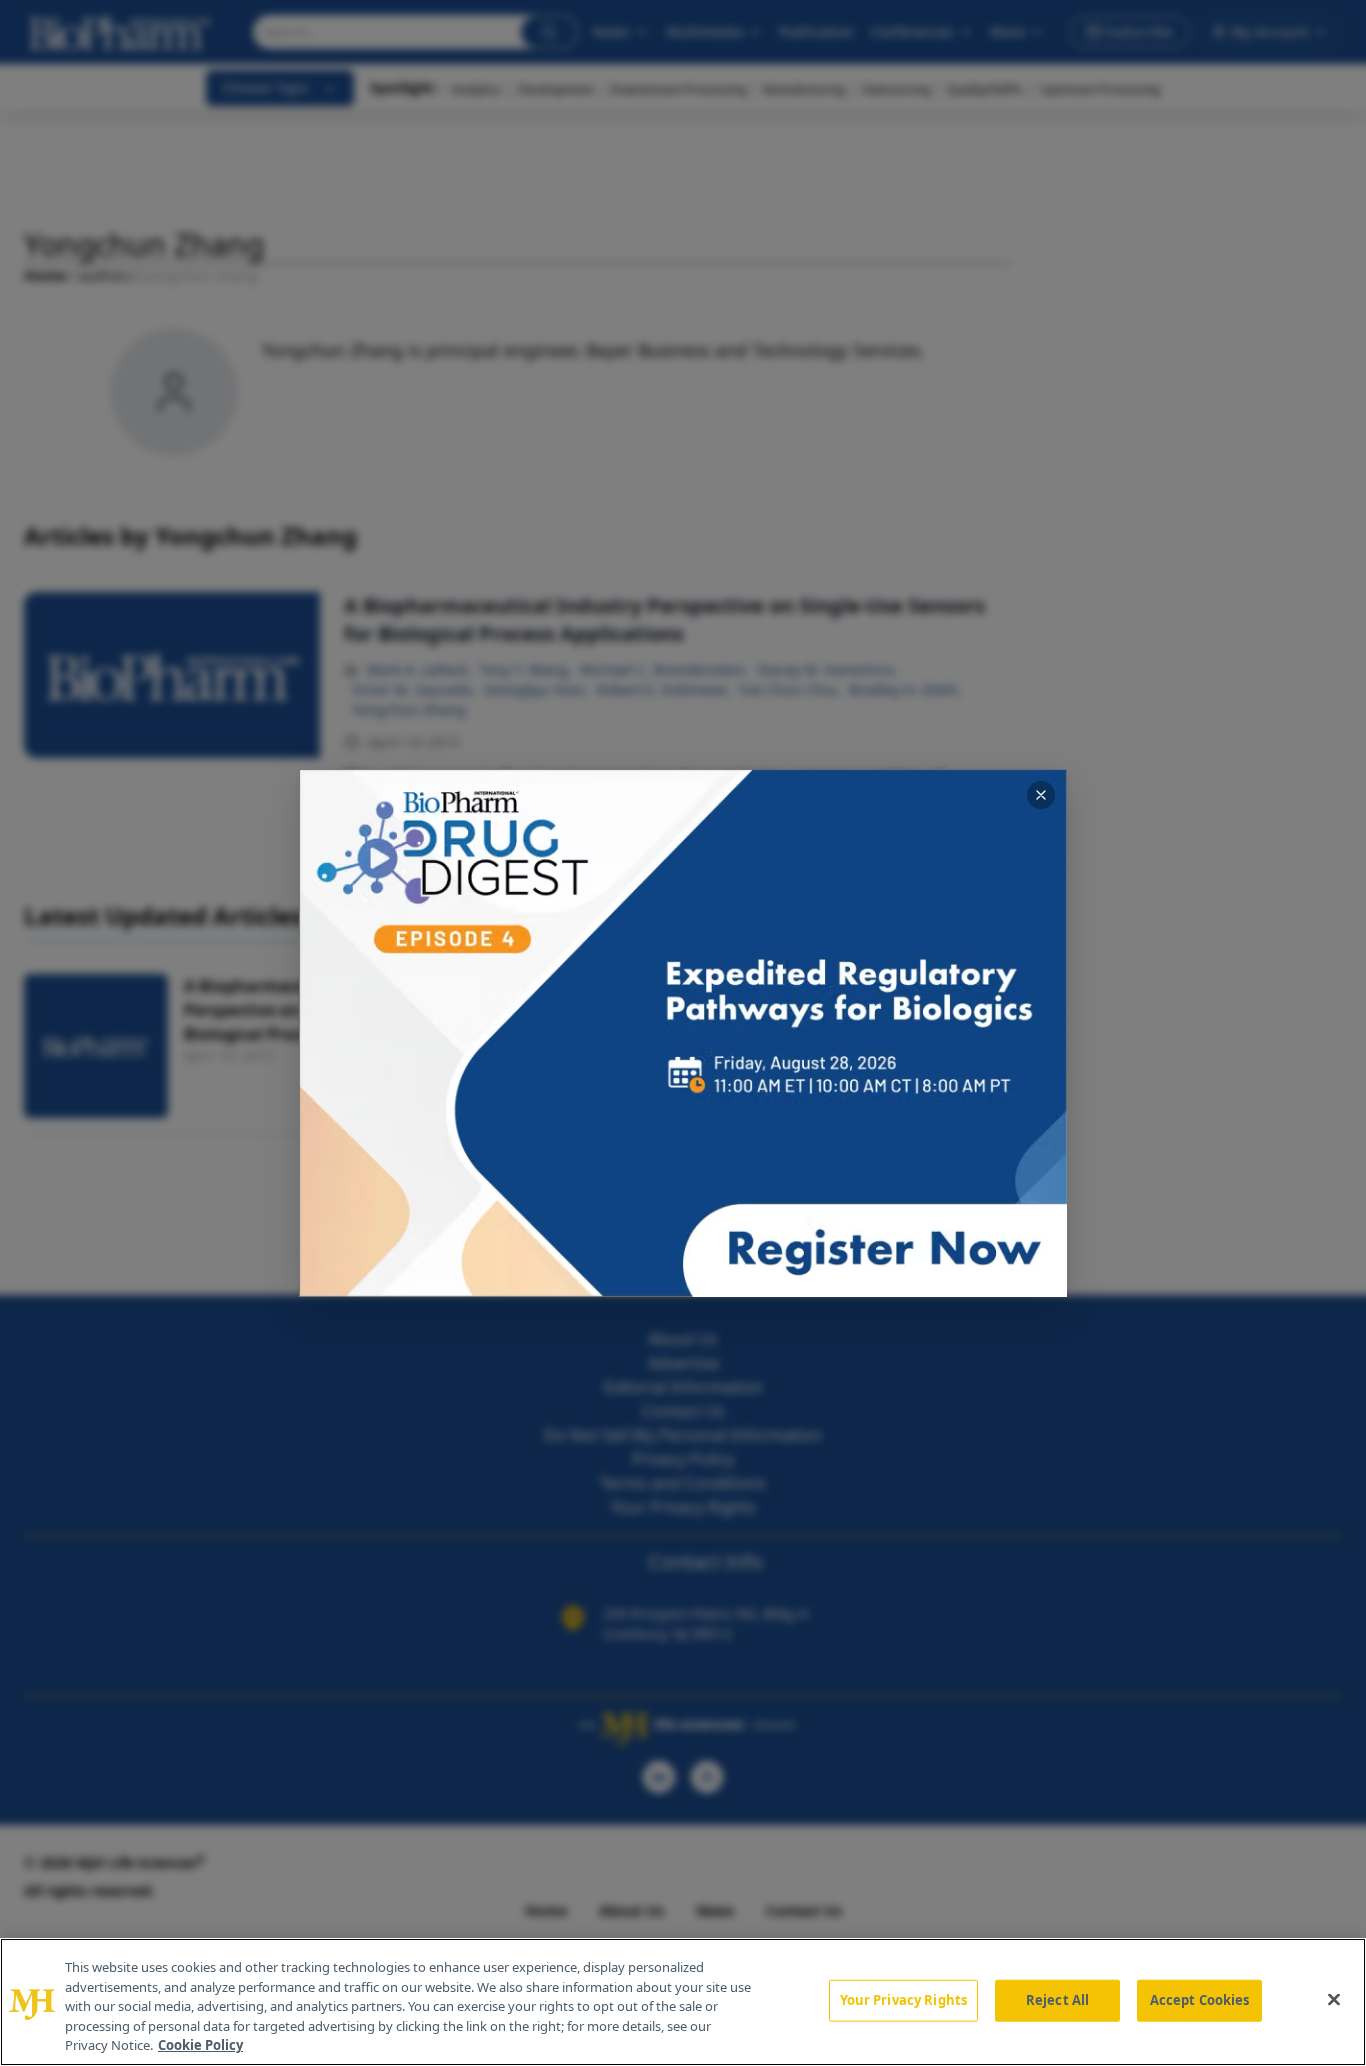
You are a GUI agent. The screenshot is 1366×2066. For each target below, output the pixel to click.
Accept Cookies (1200, 2000)
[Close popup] (1041, 795)
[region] (683, 2002)
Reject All (1057, 2000)
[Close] (1334, 2000)
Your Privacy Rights (903, 2000)
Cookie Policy (200, 2045)
